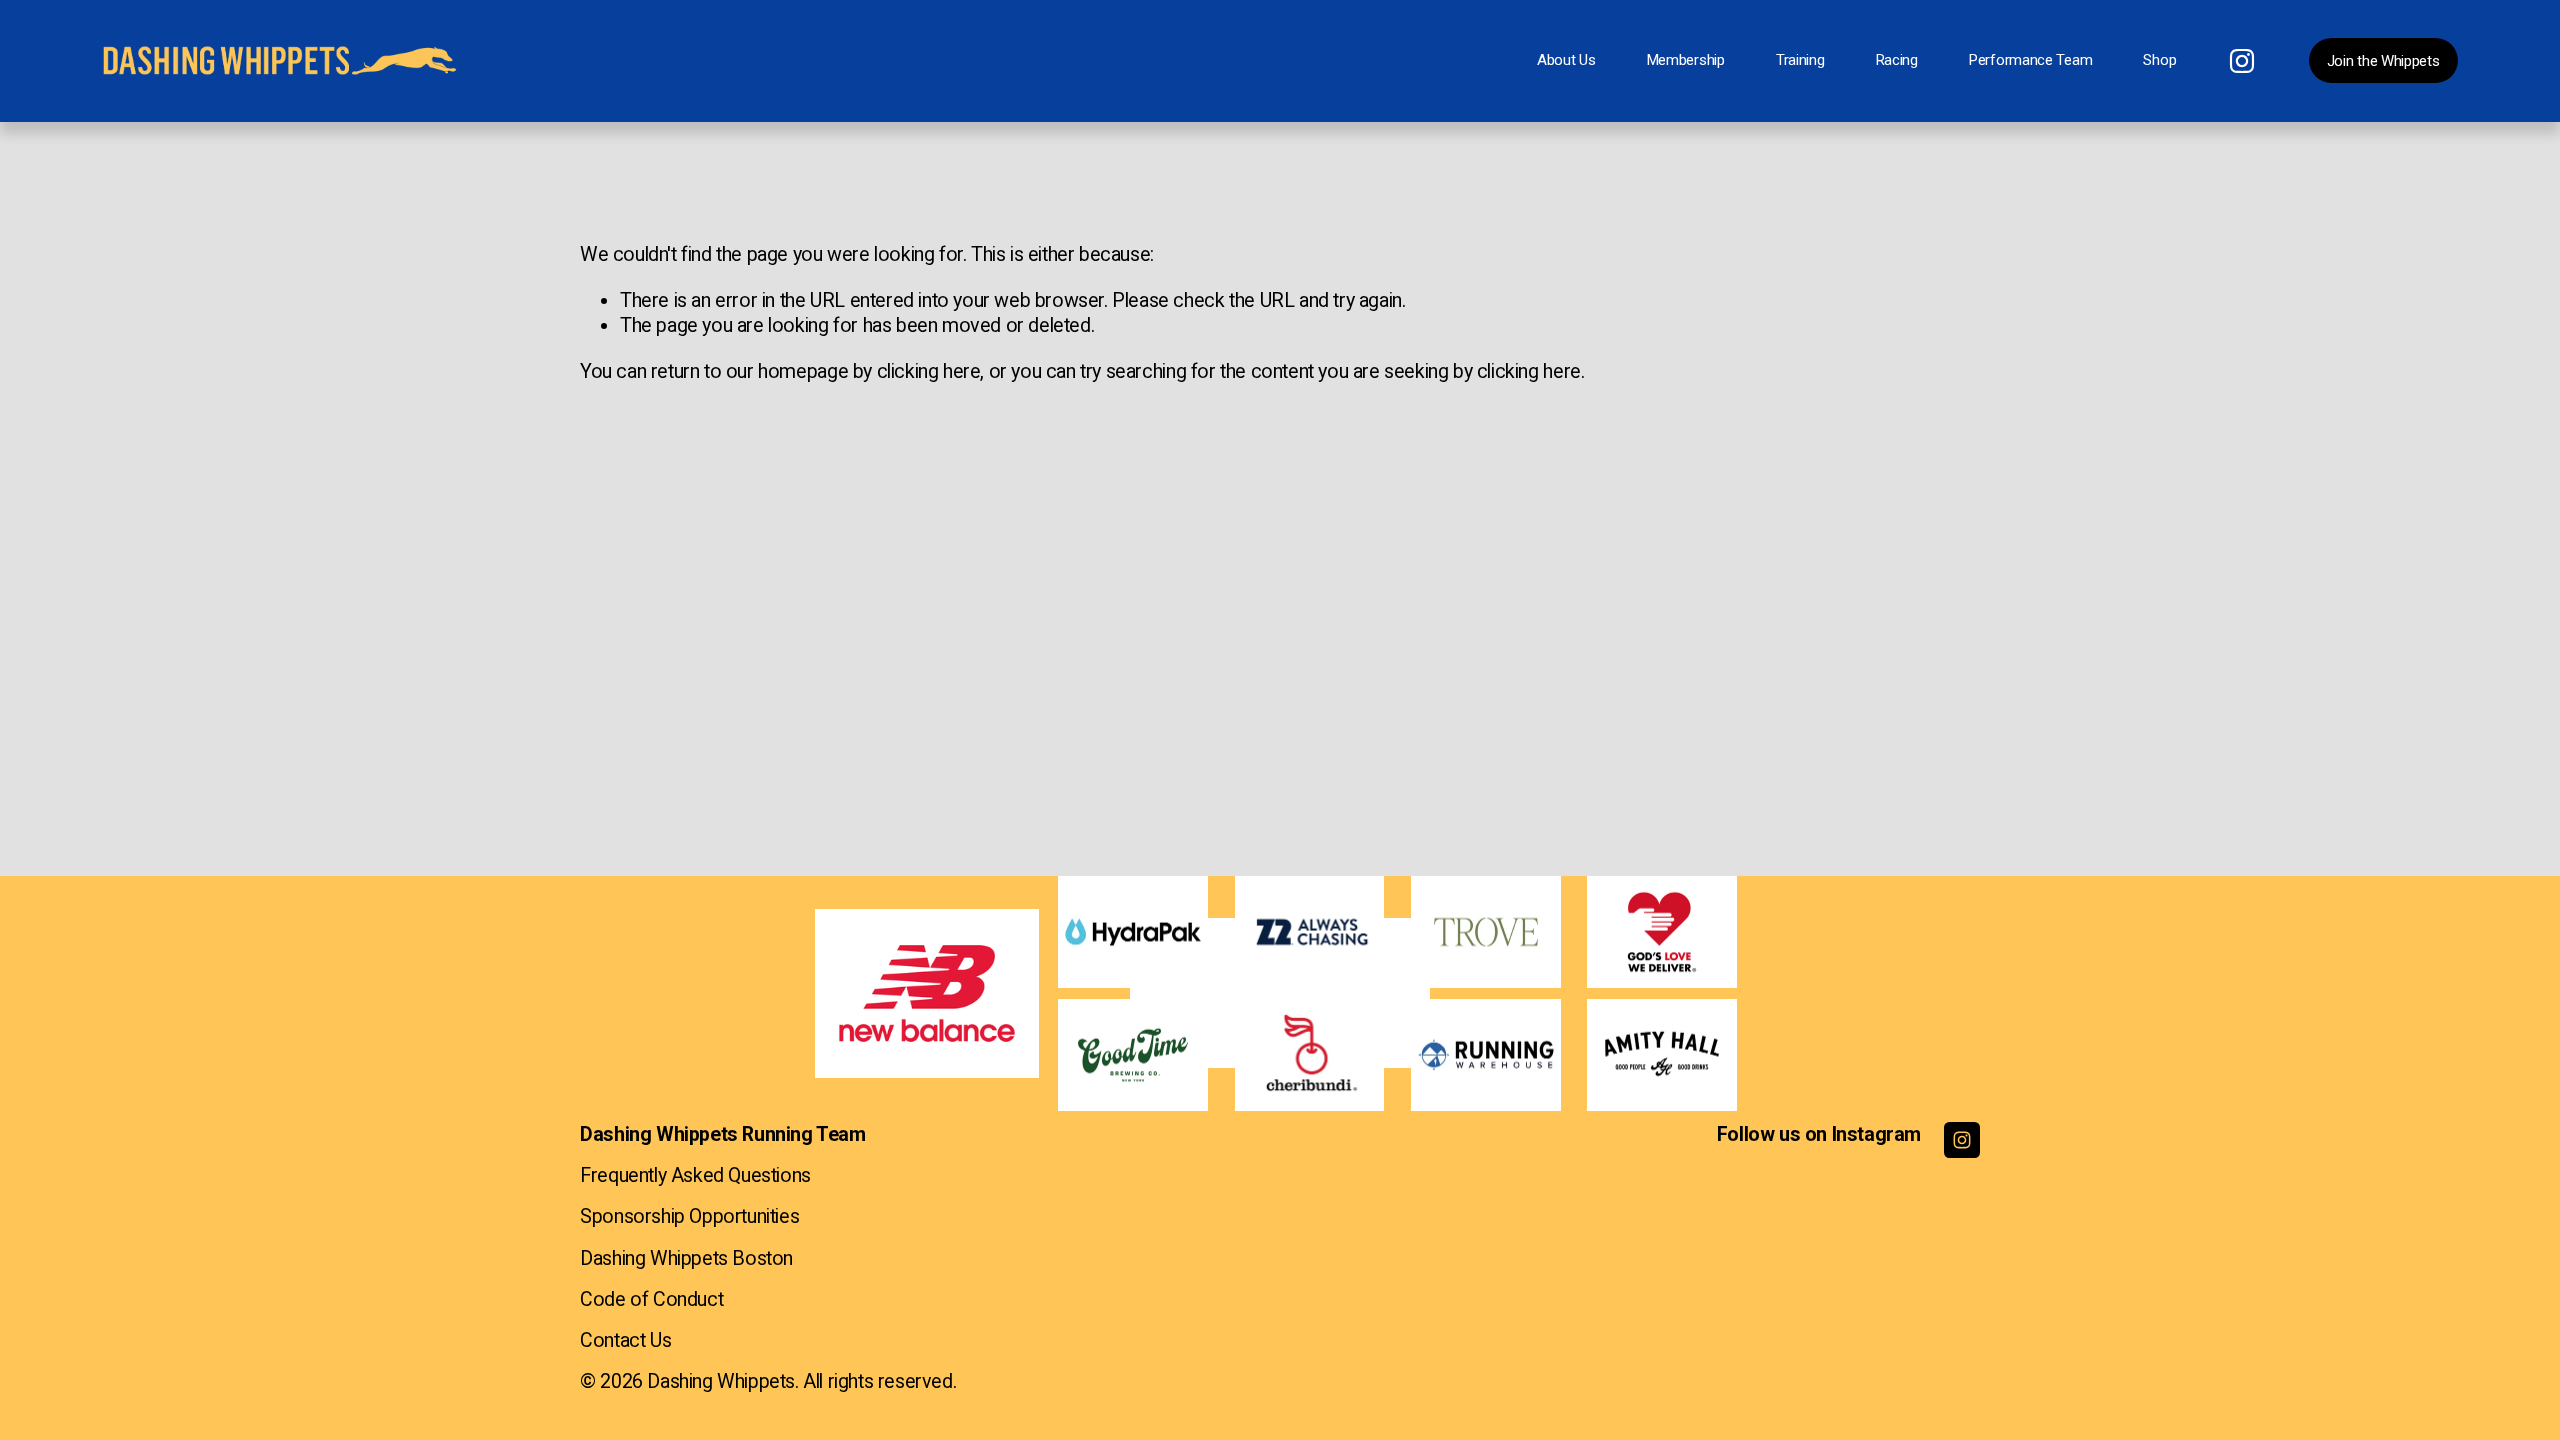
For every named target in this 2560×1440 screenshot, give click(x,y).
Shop (2159, 60)
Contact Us (625, 1340)
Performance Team (2030, 60)
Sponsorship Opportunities (689, 1216)
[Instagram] (2242, 61)
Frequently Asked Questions (695, 1175)
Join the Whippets (2383, 61)
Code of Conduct (651, 1299)
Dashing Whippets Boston (686, 1258)
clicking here (929, 371)
